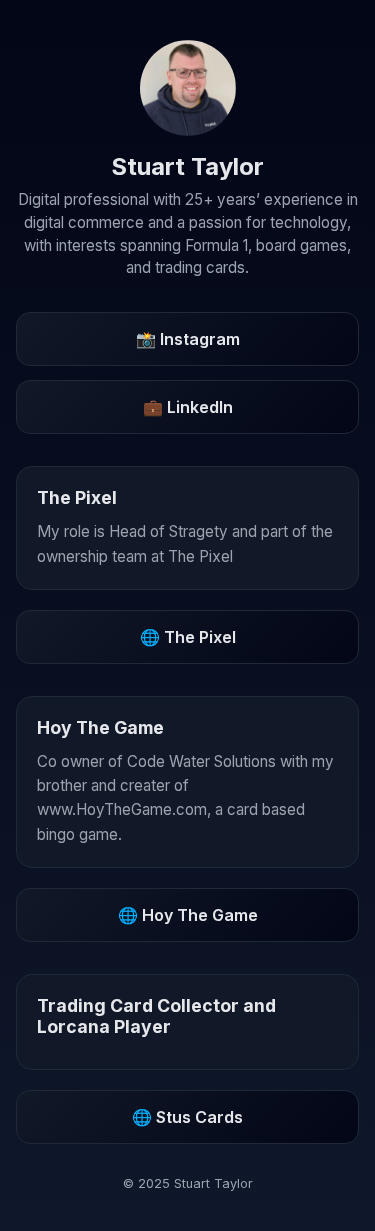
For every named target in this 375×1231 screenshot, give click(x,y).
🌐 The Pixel (188, 637)
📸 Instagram (188, 339)
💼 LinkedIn (188, 407)
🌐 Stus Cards (187, 1117)
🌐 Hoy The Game (188, 915)
